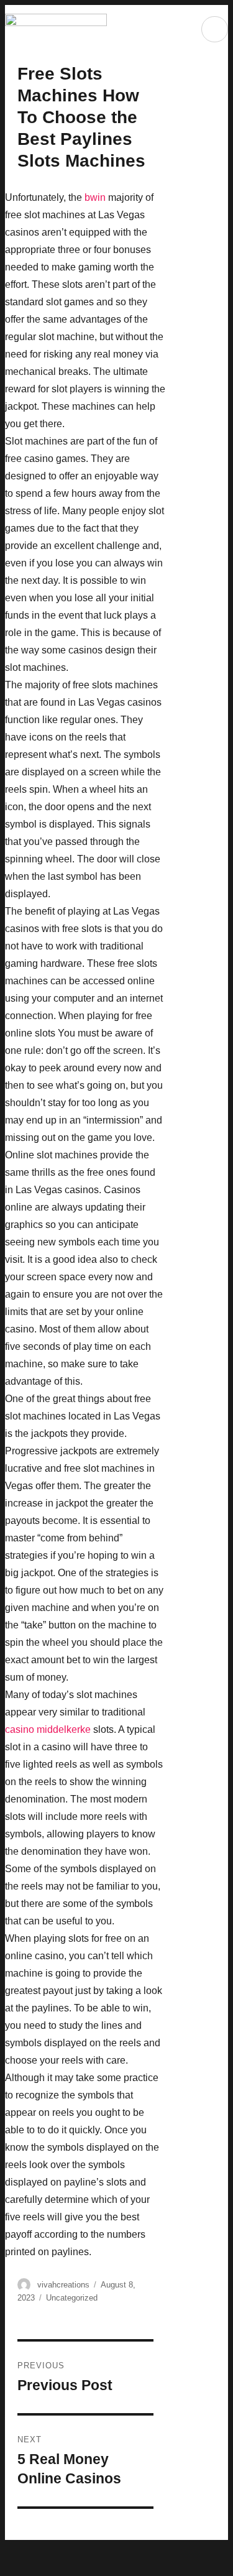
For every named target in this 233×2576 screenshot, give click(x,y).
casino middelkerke (48, 1729)
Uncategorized (72, 2298)
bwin (95, 197)
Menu (215, 29)
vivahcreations (63, 2285)
